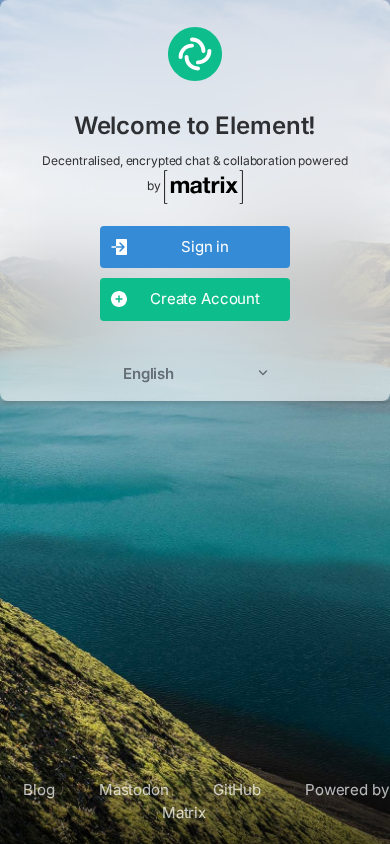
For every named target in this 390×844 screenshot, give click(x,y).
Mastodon (134, 789)
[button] (195, 373)
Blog (38, 789)
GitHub (237, 789)
